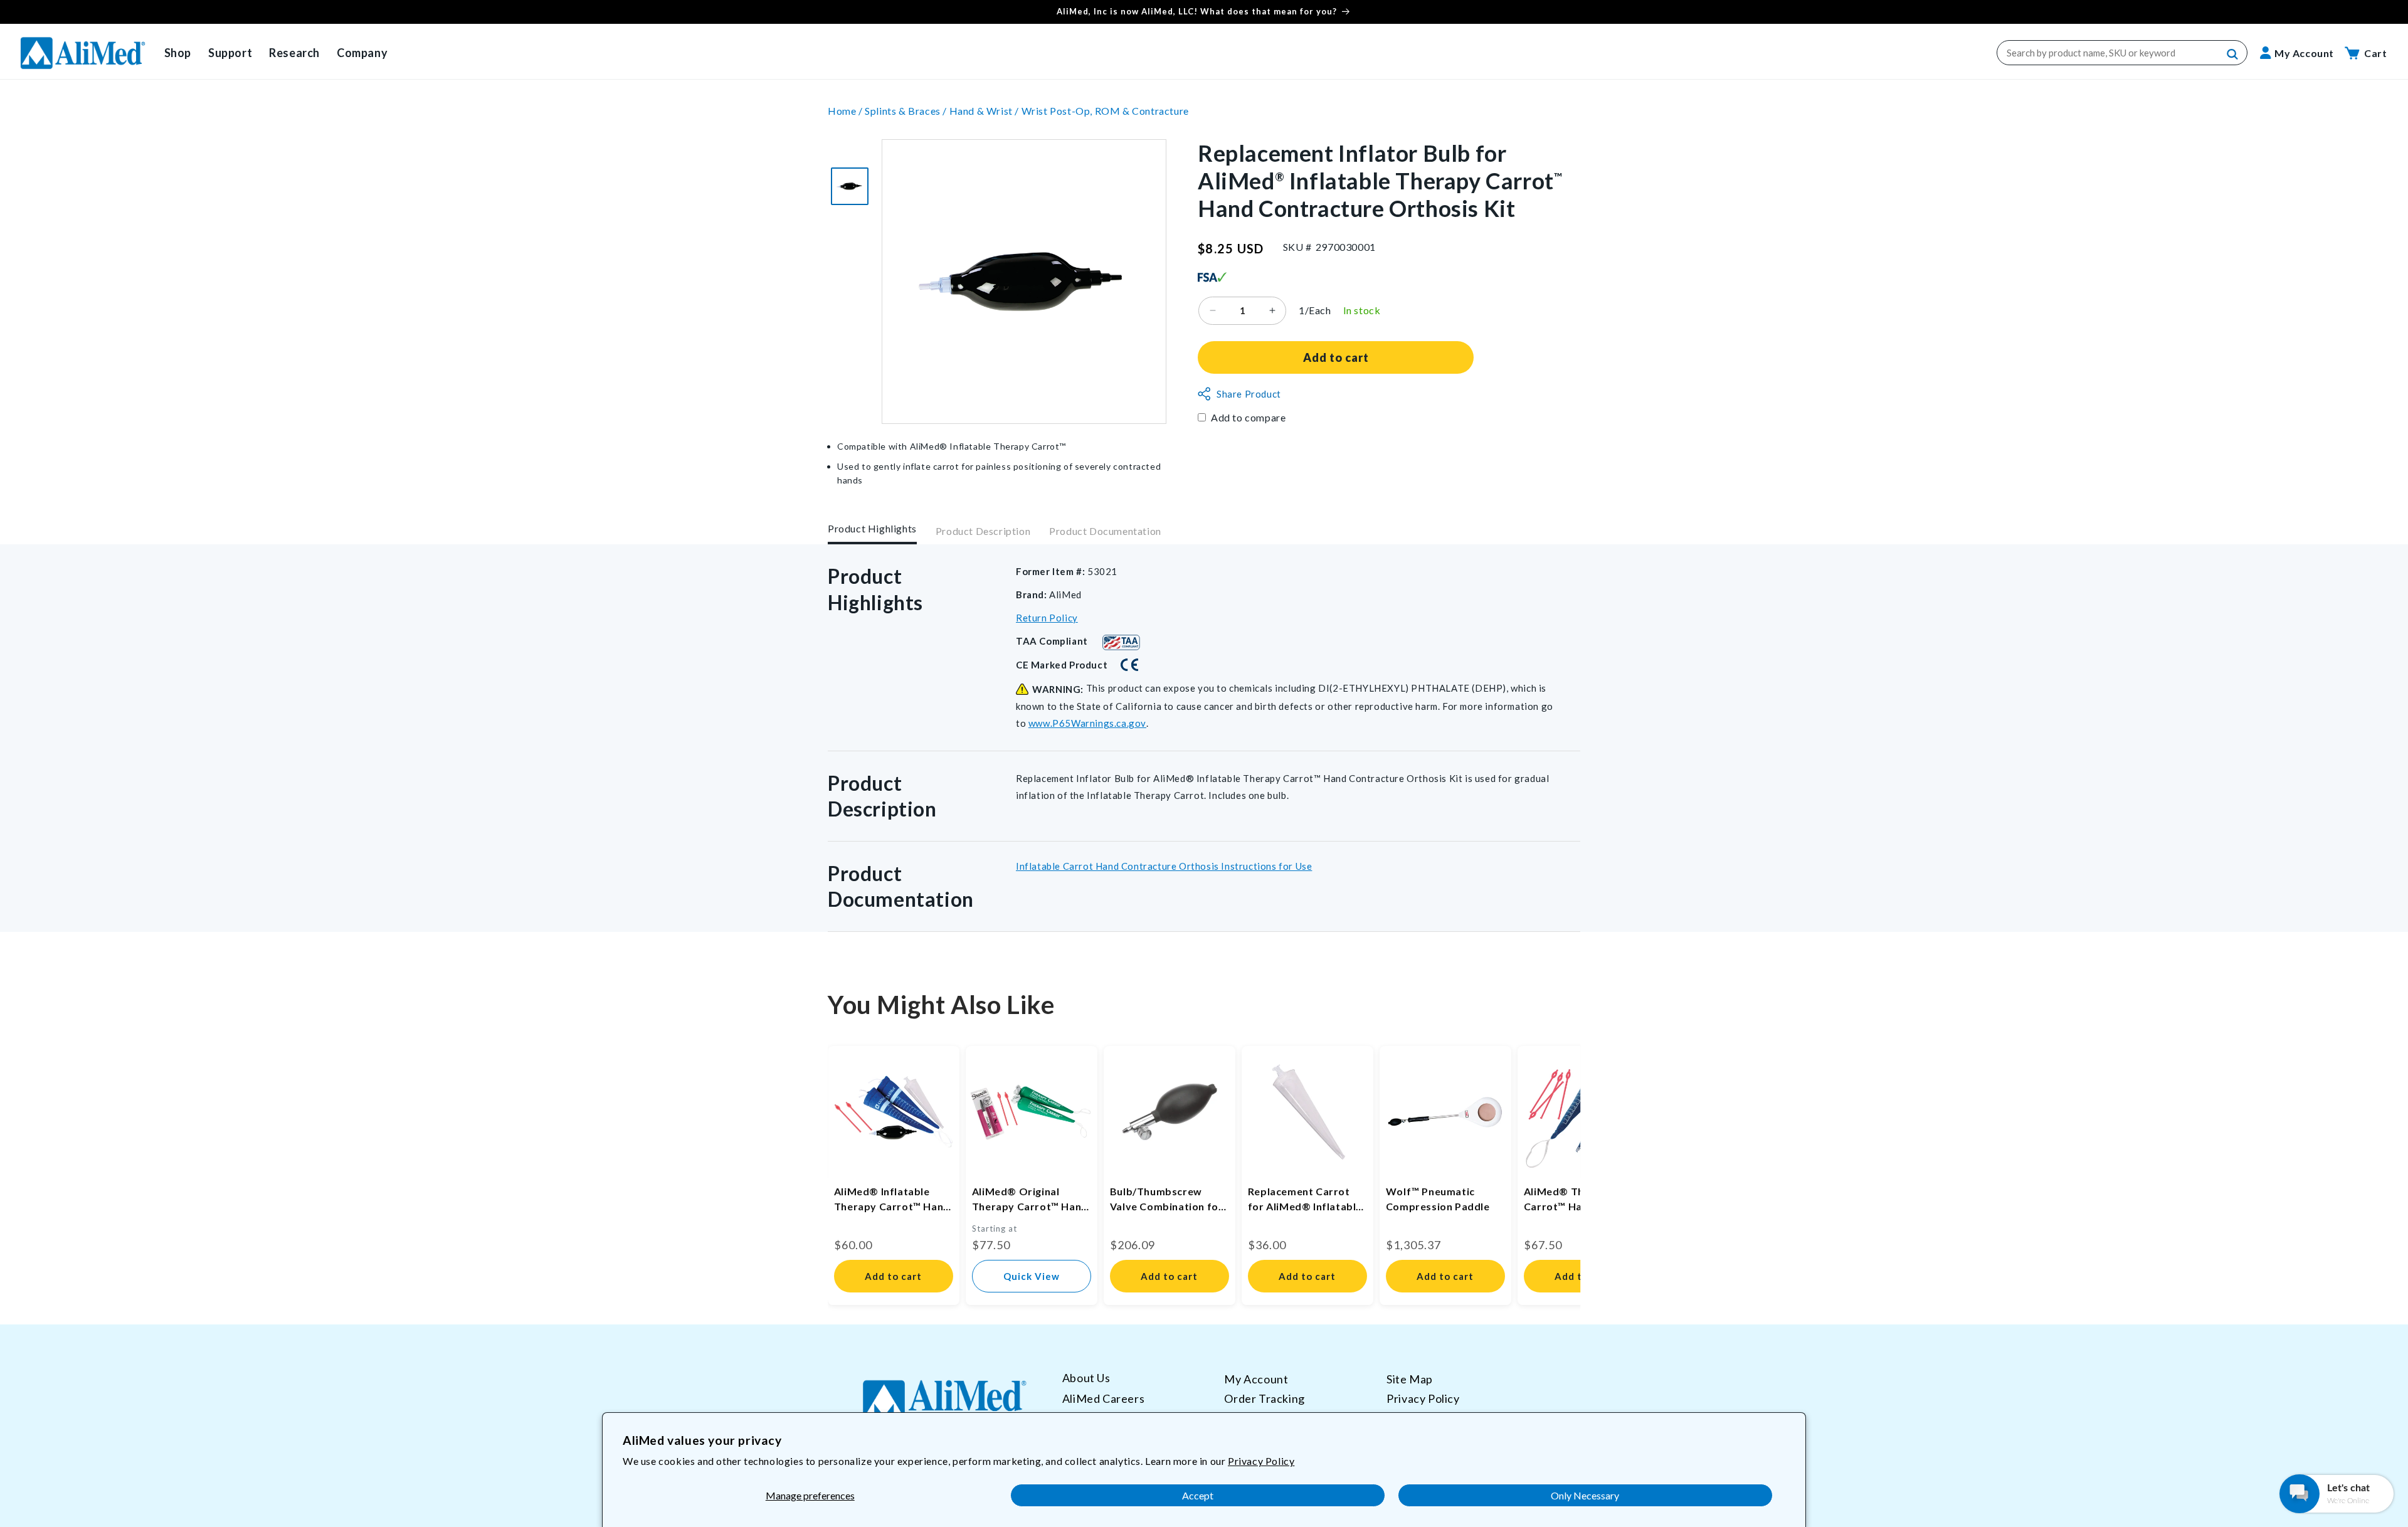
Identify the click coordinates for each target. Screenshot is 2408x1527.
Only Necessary (1585, 1495)
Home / (846, 111)
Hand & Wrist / (985, 111)
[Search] (2233, 55)
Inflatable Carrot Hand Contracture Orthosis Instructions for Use (1164, 866)
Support (230, 53)
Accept (1198, 1495)
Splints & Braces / (907, 111)
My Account (1256, 1379)
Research (294, 53)
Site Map (1410, 1379)
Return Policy (1047, 618)
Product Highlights (872, 528)
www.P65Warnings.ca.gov (1087, 723)
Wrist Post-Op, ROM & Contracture (1105, 111)
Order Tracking (1264, 1398)
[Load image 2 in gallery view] (850, 186)
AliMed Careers (1103, 1398)
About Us (1086, 1378)
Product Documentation (1105, 531)
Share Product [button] (1249, 394)
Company (362, 53)
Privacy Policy (1261, 1461)
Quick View (1032, 1276)
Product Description (983, 531)
